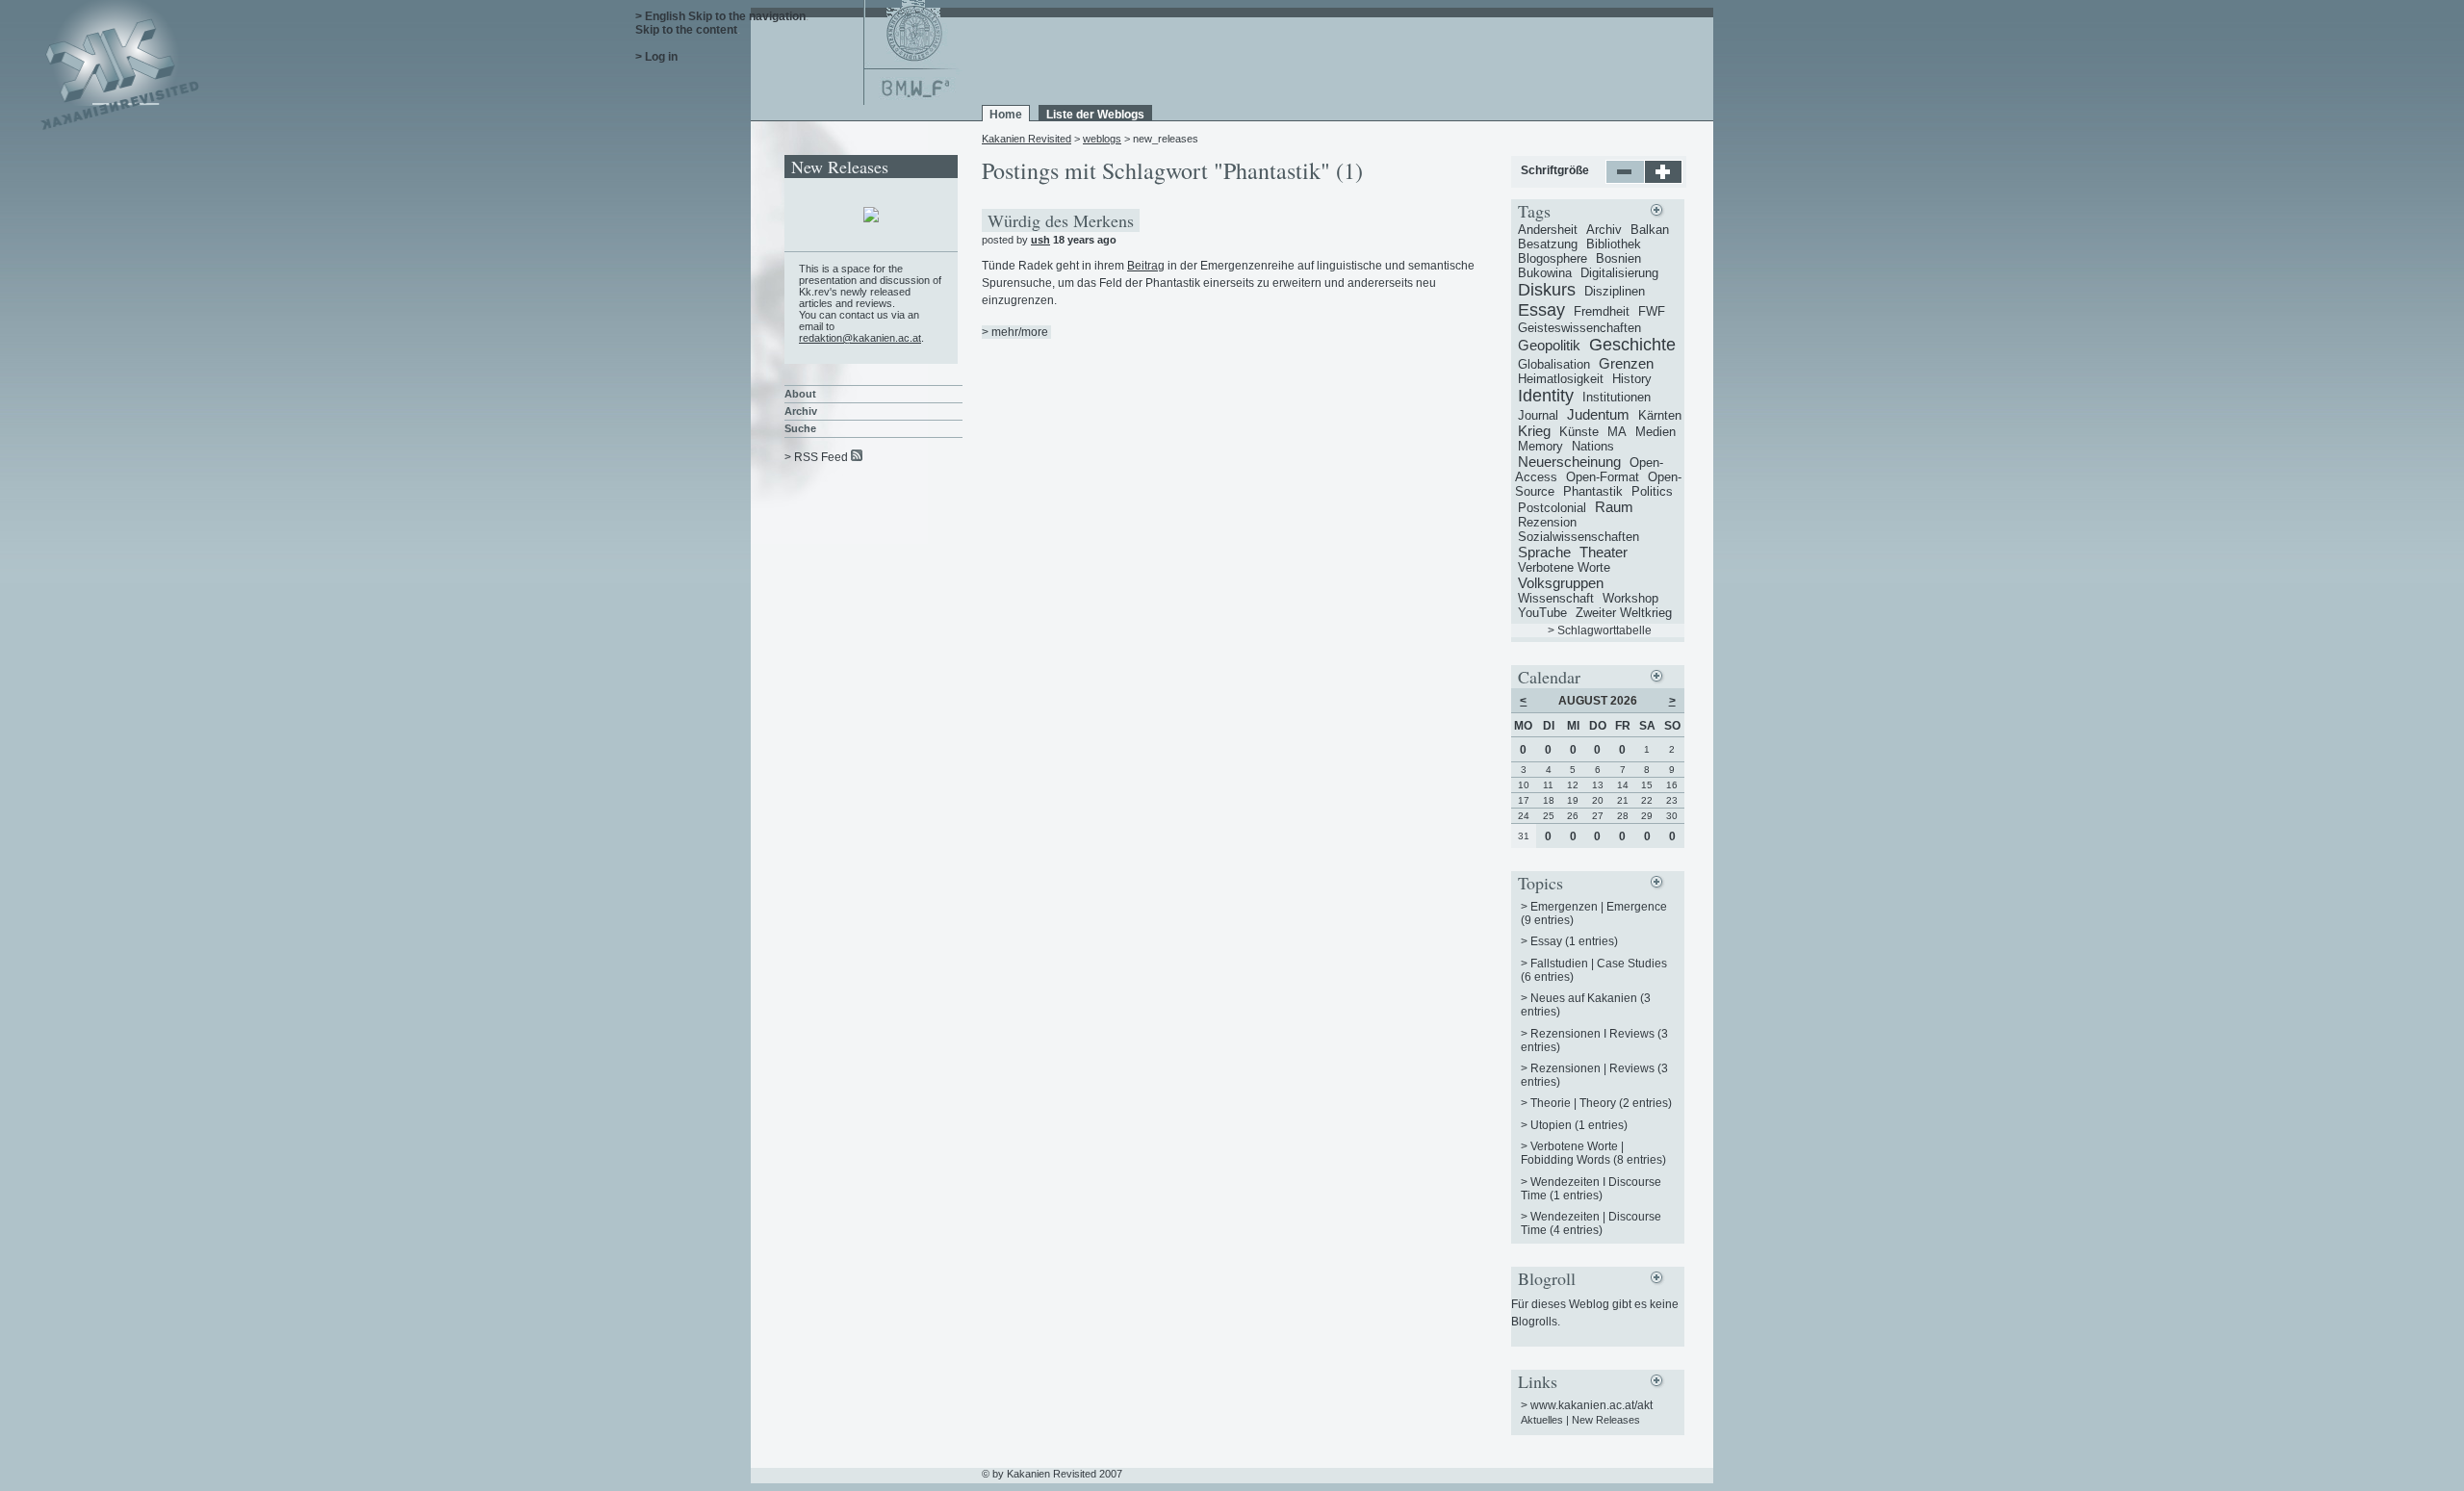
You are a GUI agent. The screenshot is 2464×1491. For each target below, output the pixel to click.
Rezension (1547, 522)
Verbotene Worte (1564, 567)
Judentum (1598, 414)
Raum (1614, 507)
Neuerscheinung (1569, 462)
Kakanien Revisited (1027, 139)
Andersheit (1548, 230)
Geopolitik (1549, 345)
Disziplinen (1615, 291)
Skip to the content (686, 30)
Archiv (801, 411)
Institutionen (1617, 397)
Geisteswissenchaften (1579, 328)
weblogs (1102, 139)
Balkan (1650, 230)
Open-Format (1603, 477)
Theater (1604, 552)
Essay (1541, 310)
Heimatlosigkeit (1561, 379)
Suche (800, 428)
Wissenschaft (1556, 598)
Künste (1579, 432)
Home (1006, 115)
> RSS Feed (816, 457)
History (1632, 379)
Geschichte (1632, 345)
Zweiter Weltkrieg (1624, 613)
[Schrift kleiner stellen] (1625, 180)
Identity (1546, 396)
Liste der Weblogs (1095, 115)
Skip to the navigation (747, 16)
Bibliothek (1614, 244)
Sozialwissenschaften (1578, 537)
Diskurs (1547, 290)
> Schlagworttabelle (1600, 630)
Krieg (1534, 431)
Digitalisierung (1619, 273)
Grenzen (1626, 363)
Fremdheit (1602, 311)
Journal (1538, 415)
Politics (1652, 491)
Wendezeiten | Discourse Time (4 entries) (1591, 1223)
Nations (1593, 446)
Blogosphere (1553, 258)
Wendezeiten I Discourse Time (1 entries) (1591, 1189)
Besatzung (1548, 244)
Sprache (1544, 552)
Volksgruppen (1561, 583)
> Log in (656, 57)
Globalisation (1554, 364)
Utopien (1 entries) (1579, 1125)
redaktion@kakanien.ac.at (860, 338)
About (800, 394)
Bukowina (1545, 273)
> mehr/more (1015, 332)
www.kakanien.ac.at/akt (1591, 1405)
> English (660, 16)
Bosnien (1618, 258)
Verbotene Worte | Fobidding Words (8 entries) (1593, 1153)
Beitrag (1146, 266)
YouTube (1542, 613)
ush (1040, 240)
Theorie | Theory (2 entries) (1601, 1103)
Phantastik (1593, 491)
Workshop (1630, 598)
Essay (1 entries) (1574, 941)
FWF (1652, 311)
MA (1617, 432)
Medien (1655, 432)
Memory (1540, 446)
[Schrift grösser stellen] (1664, 180)
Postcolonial (1552, 508)
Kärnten (1660, 415)
